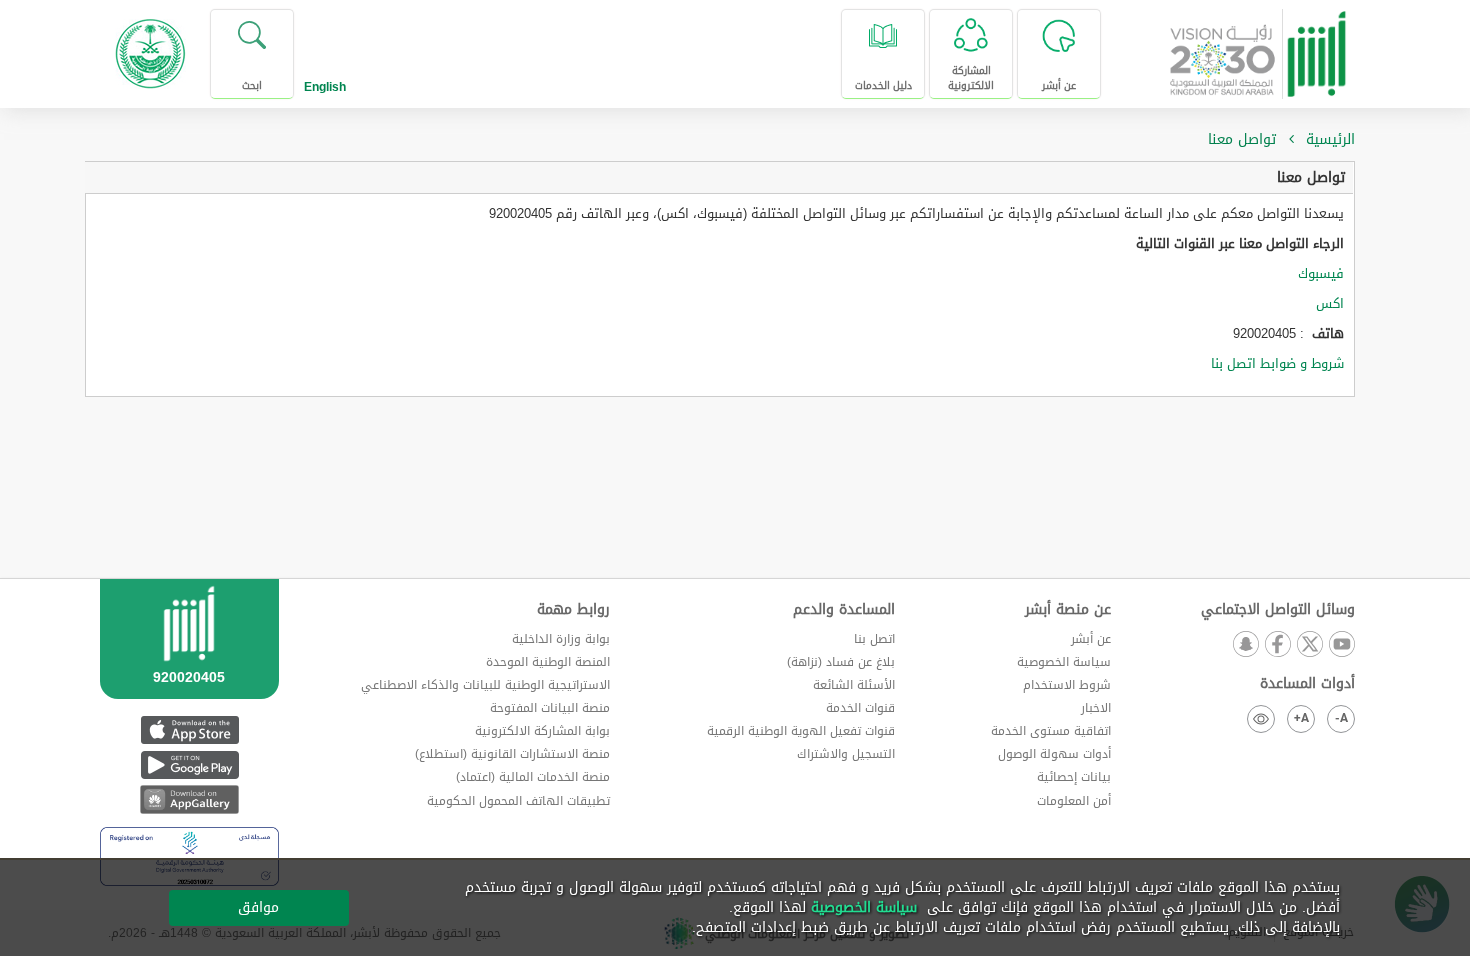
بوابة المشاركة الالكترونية (542, 731)
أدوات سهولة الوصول (1054, 754)
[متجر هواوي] (189, 799)
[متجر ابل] (189, 729)
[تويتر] (1309, 645)
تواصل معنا (1311, 177)
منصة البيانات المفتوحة (550, 708)
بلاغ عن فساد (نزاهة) (841, 662)
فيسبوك (1319, 273)
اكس (1330, 303)
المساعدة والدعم (844, 610)
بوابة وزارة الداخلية (561, 639)
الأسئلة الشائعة (854, 685)
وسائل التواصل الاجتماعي (1278, 610)
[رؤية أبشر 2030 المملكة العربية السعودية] (1258, 46)
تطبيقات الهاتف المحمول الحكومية (518, 801)
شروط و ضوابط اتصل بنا (1277, 363)
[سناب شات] (1245, 645)
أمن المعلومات (1074, 801)
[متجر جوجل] (189, 764)
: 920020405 (1288, 334)
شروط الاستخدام (1067, 685)
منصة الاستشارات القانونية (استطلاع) (512, 754)
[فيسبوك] (1277, 645)
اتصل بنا (874, 639)
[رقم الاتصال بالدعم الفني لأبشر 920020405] (189, 663)
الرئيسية (1330, 139)
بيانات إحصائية (1074, 777)
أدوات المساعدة (1307, 684)
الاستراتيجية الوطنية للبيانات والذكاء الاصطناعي (485, 685)
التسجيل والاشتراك (846, 754)
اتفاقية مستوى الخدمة (1051, 731)
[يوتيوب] (1341, 645)
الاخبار (1096, 708)
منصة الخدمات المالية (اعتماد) (533, 777)
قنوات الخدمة (860, 708)
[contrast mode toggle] (1261, 719)
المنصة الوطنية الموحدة (548, 662)
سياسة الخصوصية (1064, 662)
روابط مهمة (573, 610)
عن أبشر (1091, 639)
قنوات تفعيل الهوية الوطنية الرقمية (801, 731)
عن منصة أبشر (1068, 610)
